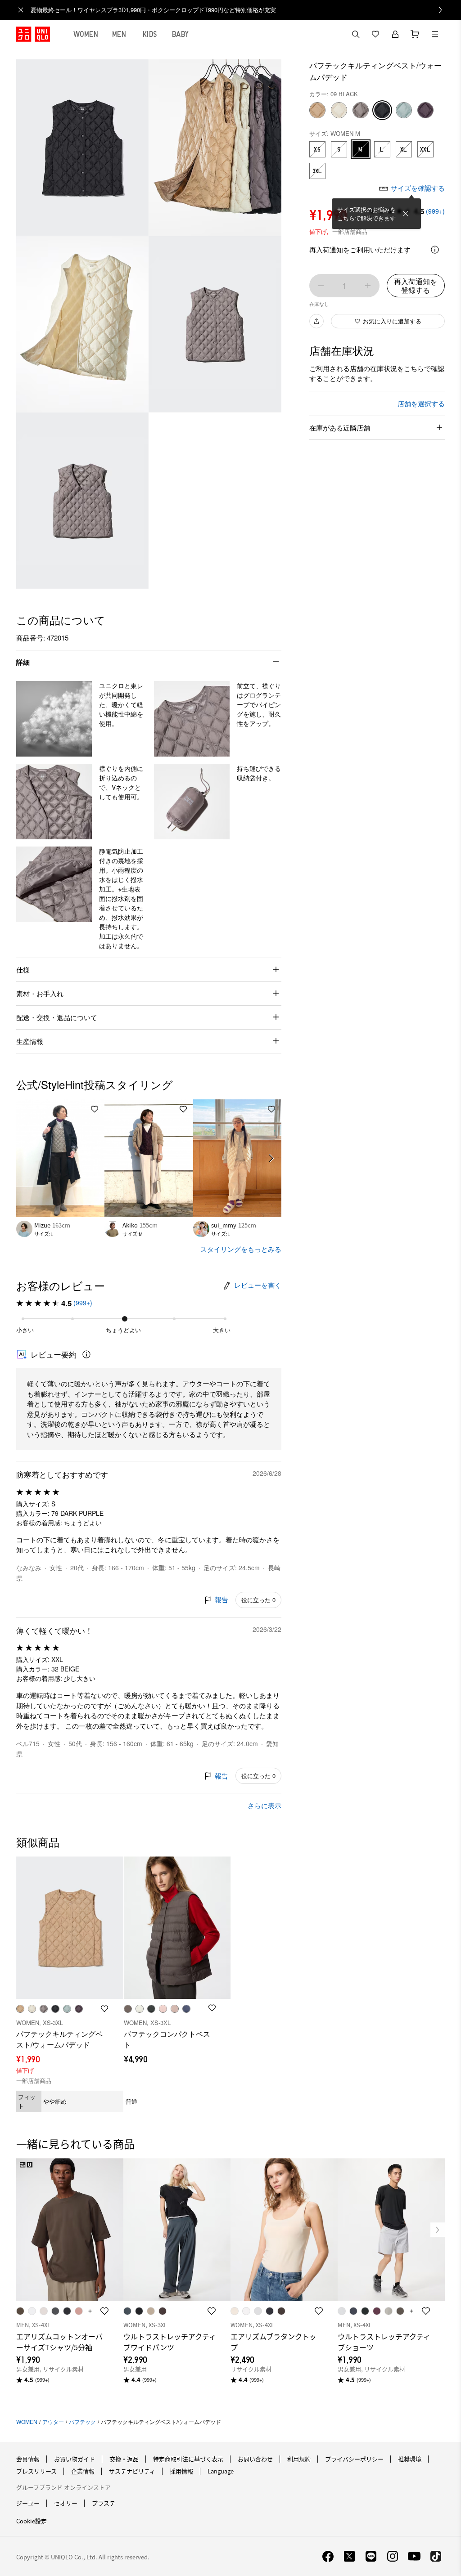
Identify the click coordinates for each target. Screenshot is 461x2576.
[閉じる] (406, 214)
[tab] (86, 34)
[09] (382, 110)
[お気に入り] (375, 34)
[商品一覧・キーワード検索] (435, 34)
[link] (240, 10)
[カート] (415, 34)
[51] (404, 110)
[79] (425, 110)
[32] (317, 110)
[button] (54, 719)
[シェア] (316, 321)
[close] (21, 10)
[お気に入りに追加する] (95, 1109)
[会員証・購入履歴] (395, 34)
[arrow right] (271, 1158)
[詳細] (435, 250)
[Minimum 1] (321, 286)
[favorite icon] (104, 2311)
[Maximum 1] (368, 286)
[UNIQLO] (33, 34)
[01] (339, 110)
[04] (361, 110)
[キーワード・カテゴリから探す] (356, 34)
